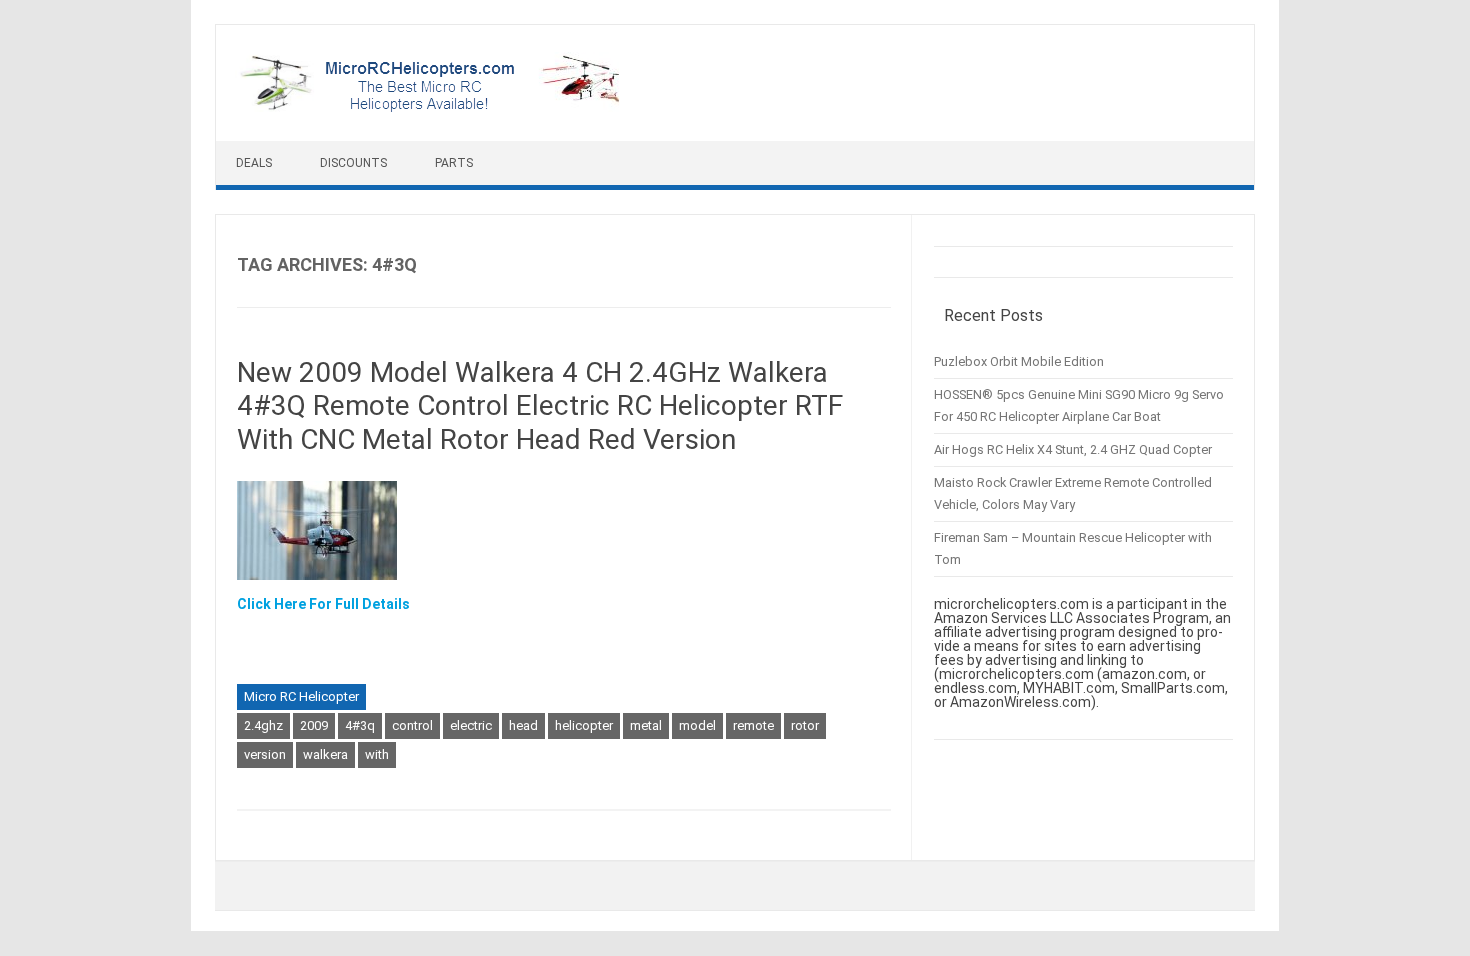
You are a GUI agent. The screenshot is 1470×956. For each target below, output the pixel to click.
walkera (325, 754)
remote (753, 725)
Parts (454, 163)
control (412, 725)
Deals (254, 163)
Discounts (353, 163)
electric (471, 725)
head (523, 725)
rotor (805, 725)
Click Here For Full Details (323, 604)
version (265, 754)
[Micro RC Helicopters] (431, 107)
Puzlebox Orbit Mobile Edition (1019, 361)
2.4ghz (263, 725)
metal (646, 725)
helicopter (584, 725)
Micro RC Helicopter (301, 696)
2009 (314, 725)
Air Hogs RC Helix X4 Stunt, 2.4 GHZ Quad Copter (1073, 449)
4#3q (360, 725)
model (697, 725)
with (377, 754)
